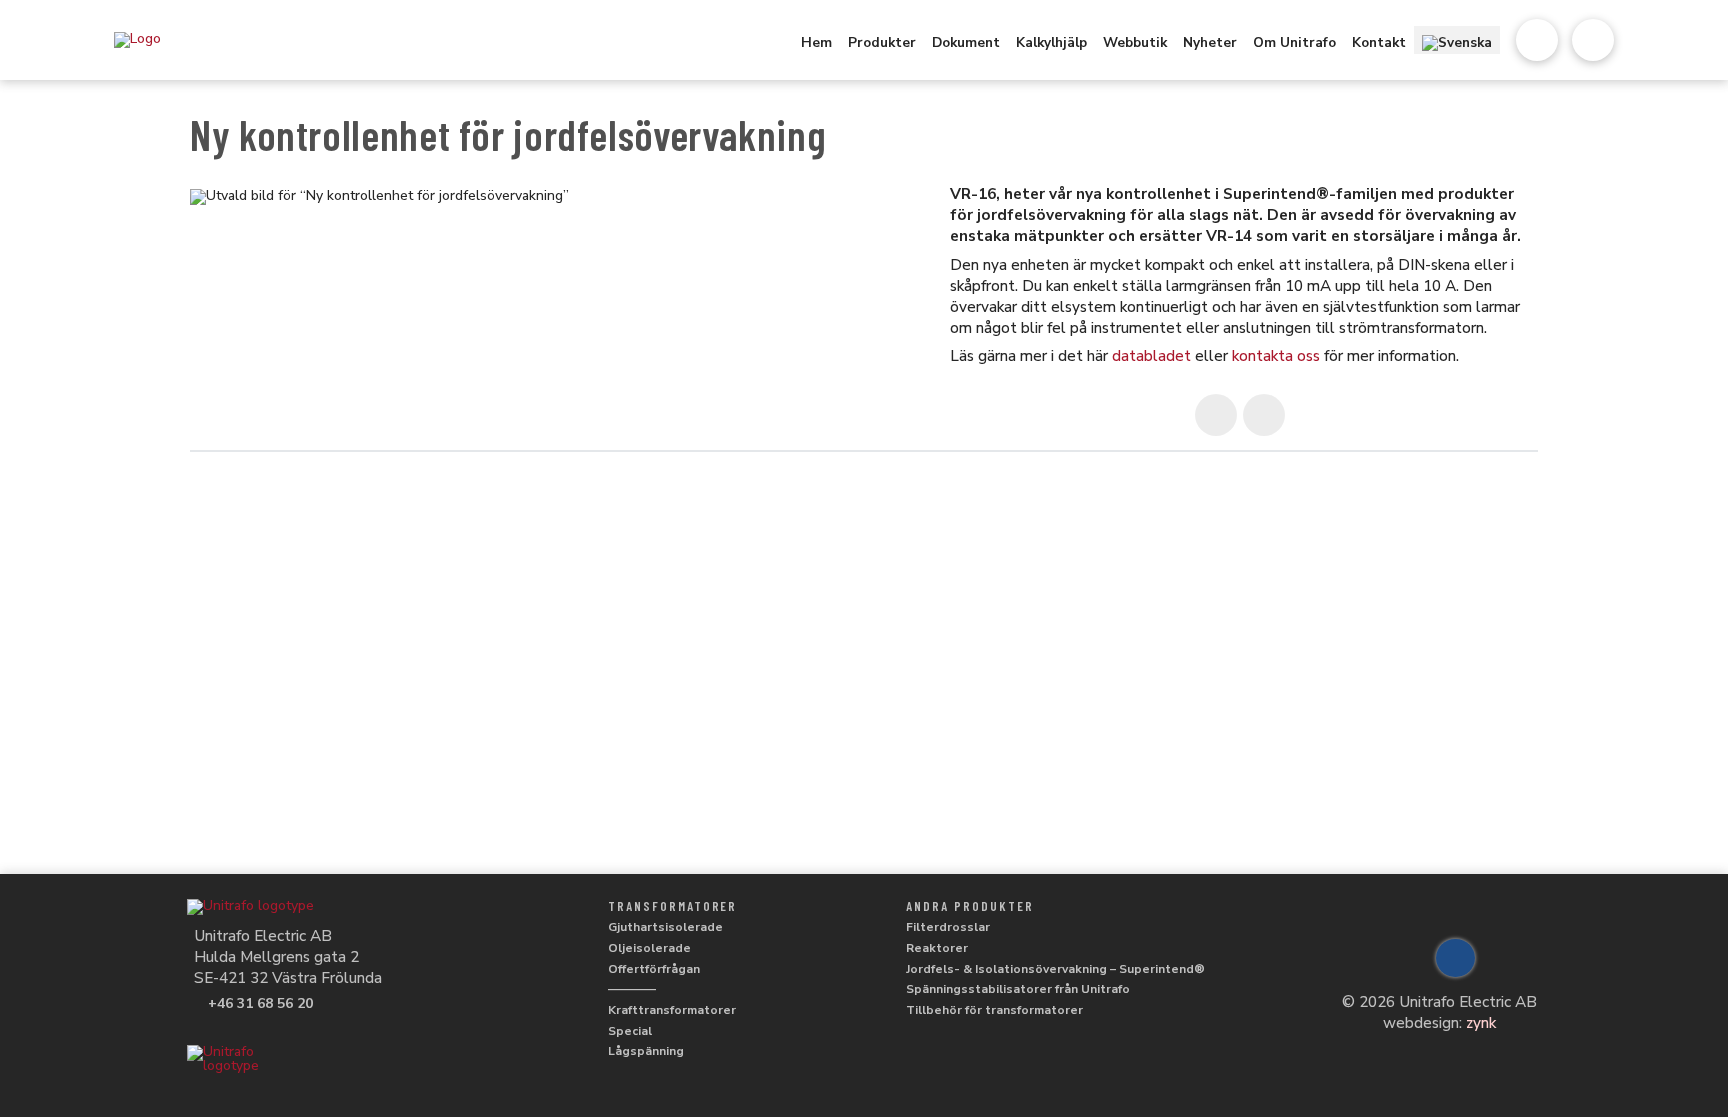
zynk (1481, 1022)
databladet (1151, 355)
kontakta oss (1276, 355)
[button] (1537, 40)
